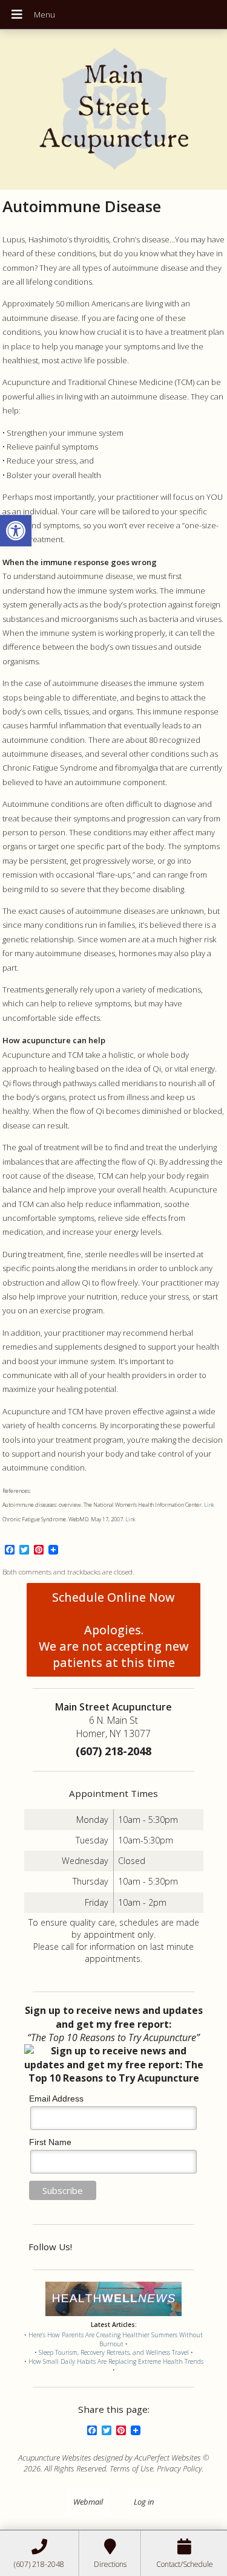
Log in (144, 2502)
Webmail (88, 2502)
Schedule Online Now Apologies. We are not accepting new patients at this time (114, 1630)
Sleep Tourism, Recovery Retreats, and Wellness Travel (114, 2352)
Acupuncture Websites (55, 2458)
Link (209, 1505)
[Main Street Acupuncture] (114, 110)
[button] (16, 531)
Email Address (56, 2099)
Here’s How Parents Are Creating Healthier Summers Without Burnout (116, 2339)
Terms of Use (131, 2468)
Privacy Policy (179, 2468)
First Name (50, 2142)
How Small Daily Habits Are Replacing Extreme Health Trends (116, 2361)
